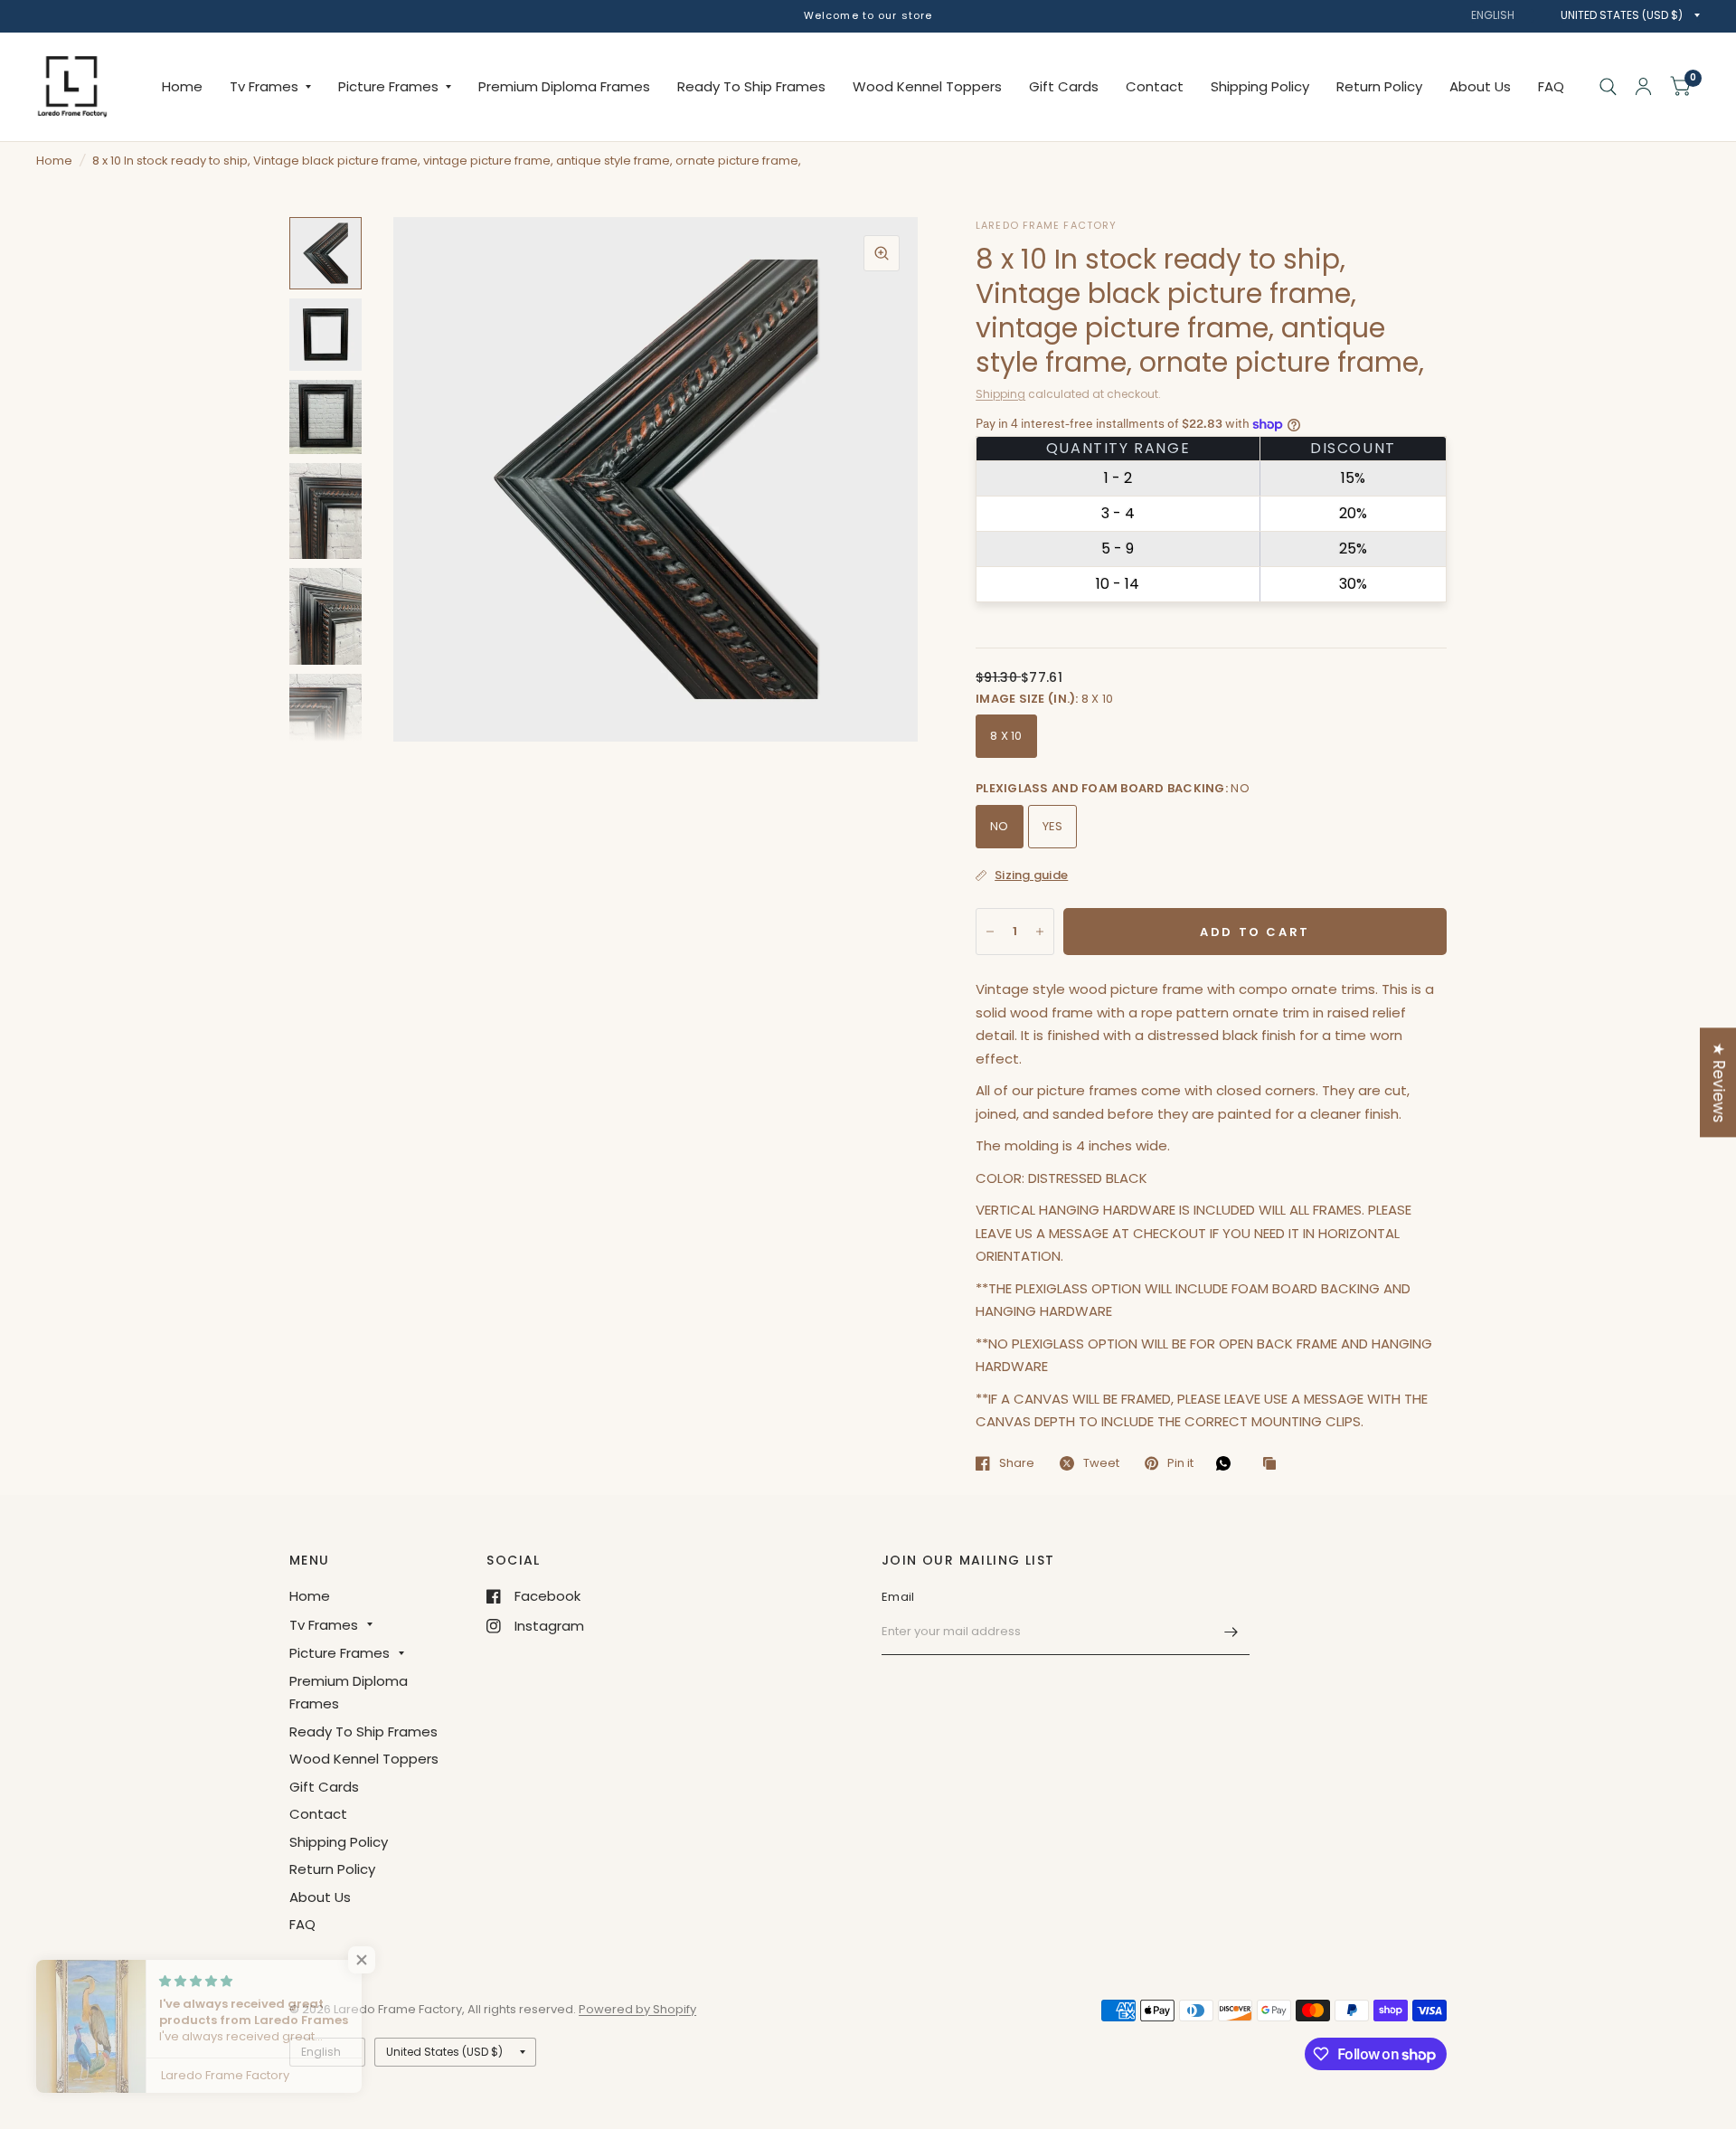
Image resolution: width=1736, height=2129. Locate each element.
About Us (1480, 86)
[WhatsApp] (1228, 1463)
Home (182, 86)
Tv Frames (264, 86)
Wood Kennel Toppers (927, 86)
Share (1017, 1463)
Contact (1155, 86)
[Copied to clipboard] (1274, 1464)
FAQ (1551, 86)
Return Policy (1379, 86)
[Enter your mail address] (1231, 1632)
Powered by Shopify (637, 2009)
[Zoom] (882, 253)
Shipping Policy (1260, 86)
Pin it (1180, 1463)
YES (1053, 826)
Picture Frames (388, 86)
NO (1000, 826)
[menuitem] (182, 87)
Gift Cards (1064, 86)
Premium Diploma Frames (564, 86)
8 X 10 (1006, 736)
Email (898, 1597)
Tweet (1101, 1463)
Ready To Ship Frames (751, 86)
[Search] (1608, 87)
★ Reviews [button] (1719, 1082)
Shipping (1000, 394)
